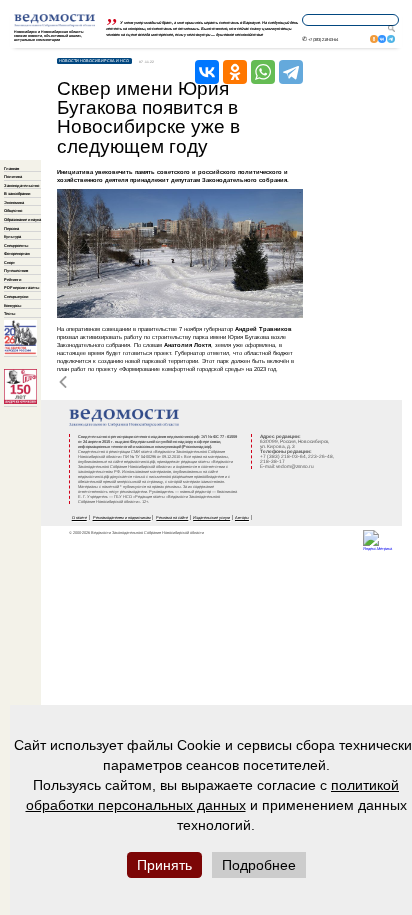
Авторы (242, 517)
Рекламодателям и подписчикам (122, 517)
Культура (12, 236)
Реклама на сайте (172, 517)
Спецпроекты (16, 245)
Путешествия (16, 270)
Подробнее (259, 865)
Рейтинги (12, 279)
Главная (11, 168)
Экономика (14, 202)
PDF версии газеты (21, 287)
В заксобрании (17, 193)
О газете (79, 517)
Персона (11, 228)
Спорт (9, 262)
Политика (13, 176)
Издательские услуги (211, 517)
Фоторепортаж (17, 253)
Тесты (9, 313)
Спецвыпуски (16, 296)
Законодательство (21, 185)
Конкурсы (12, 305)
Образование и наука (22, 219)
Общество (13, 210)
